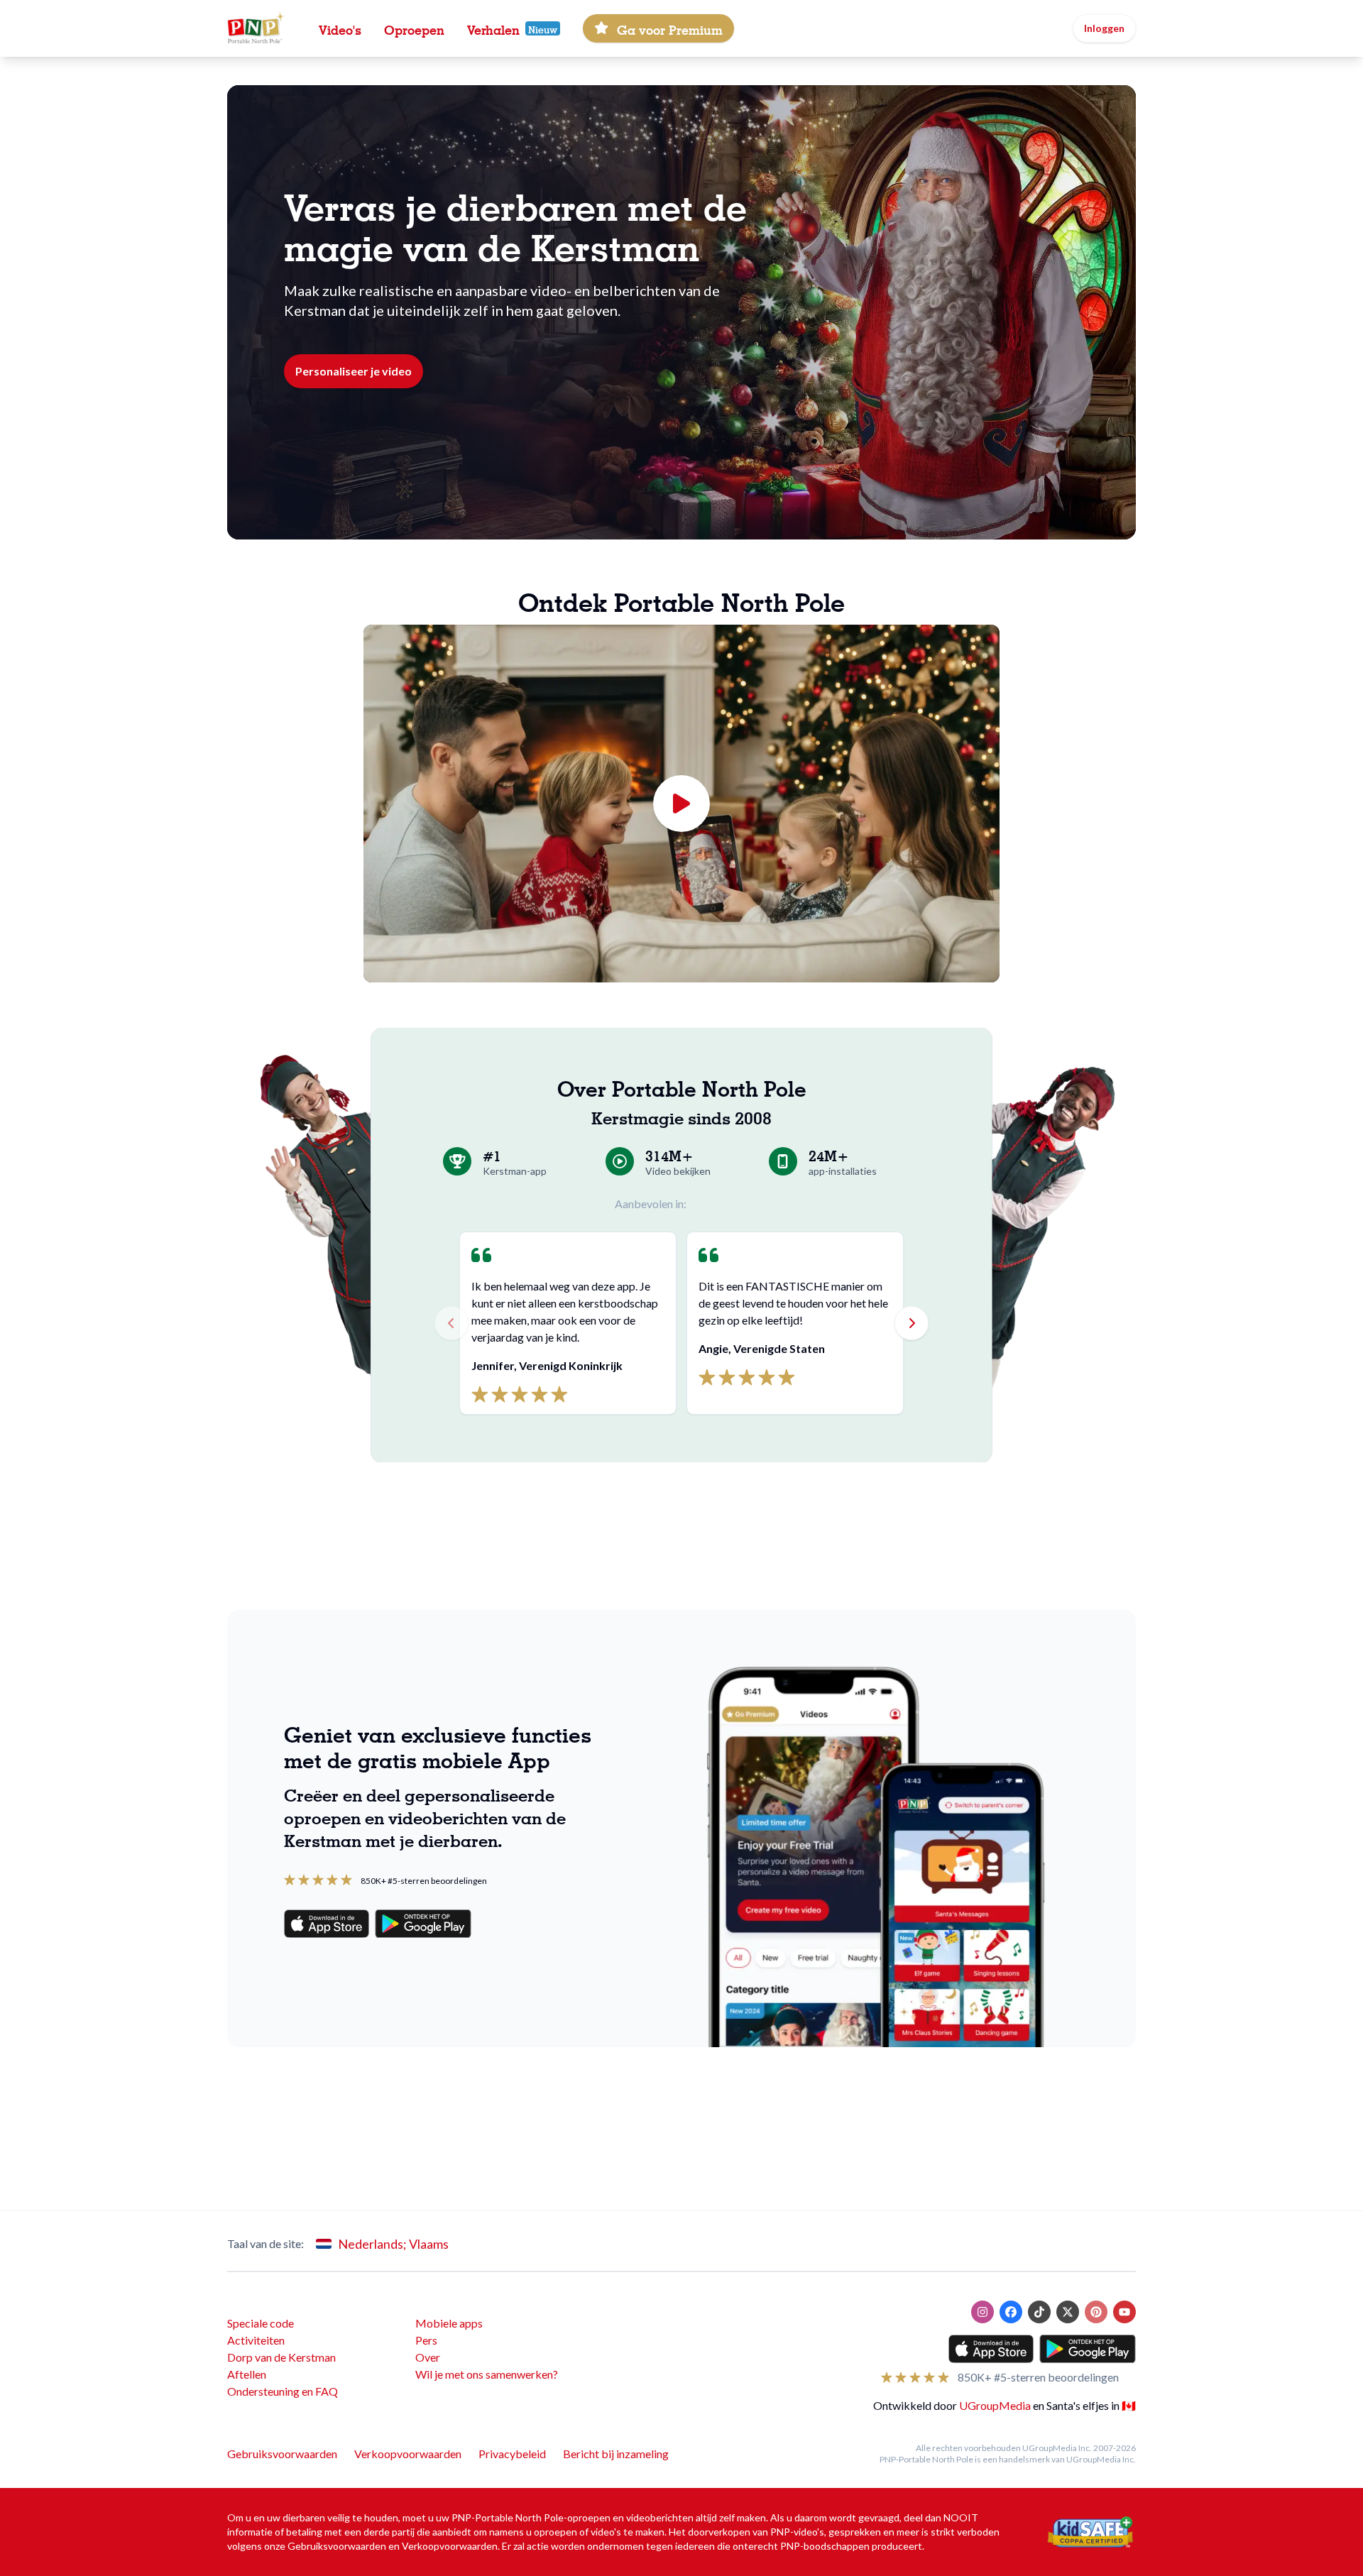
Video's (340, 28)
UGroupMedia (995, 2405)
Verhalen (493, 28)
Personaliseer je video (354, 371)
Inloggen (1104, 28)
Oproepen (414, 28)
